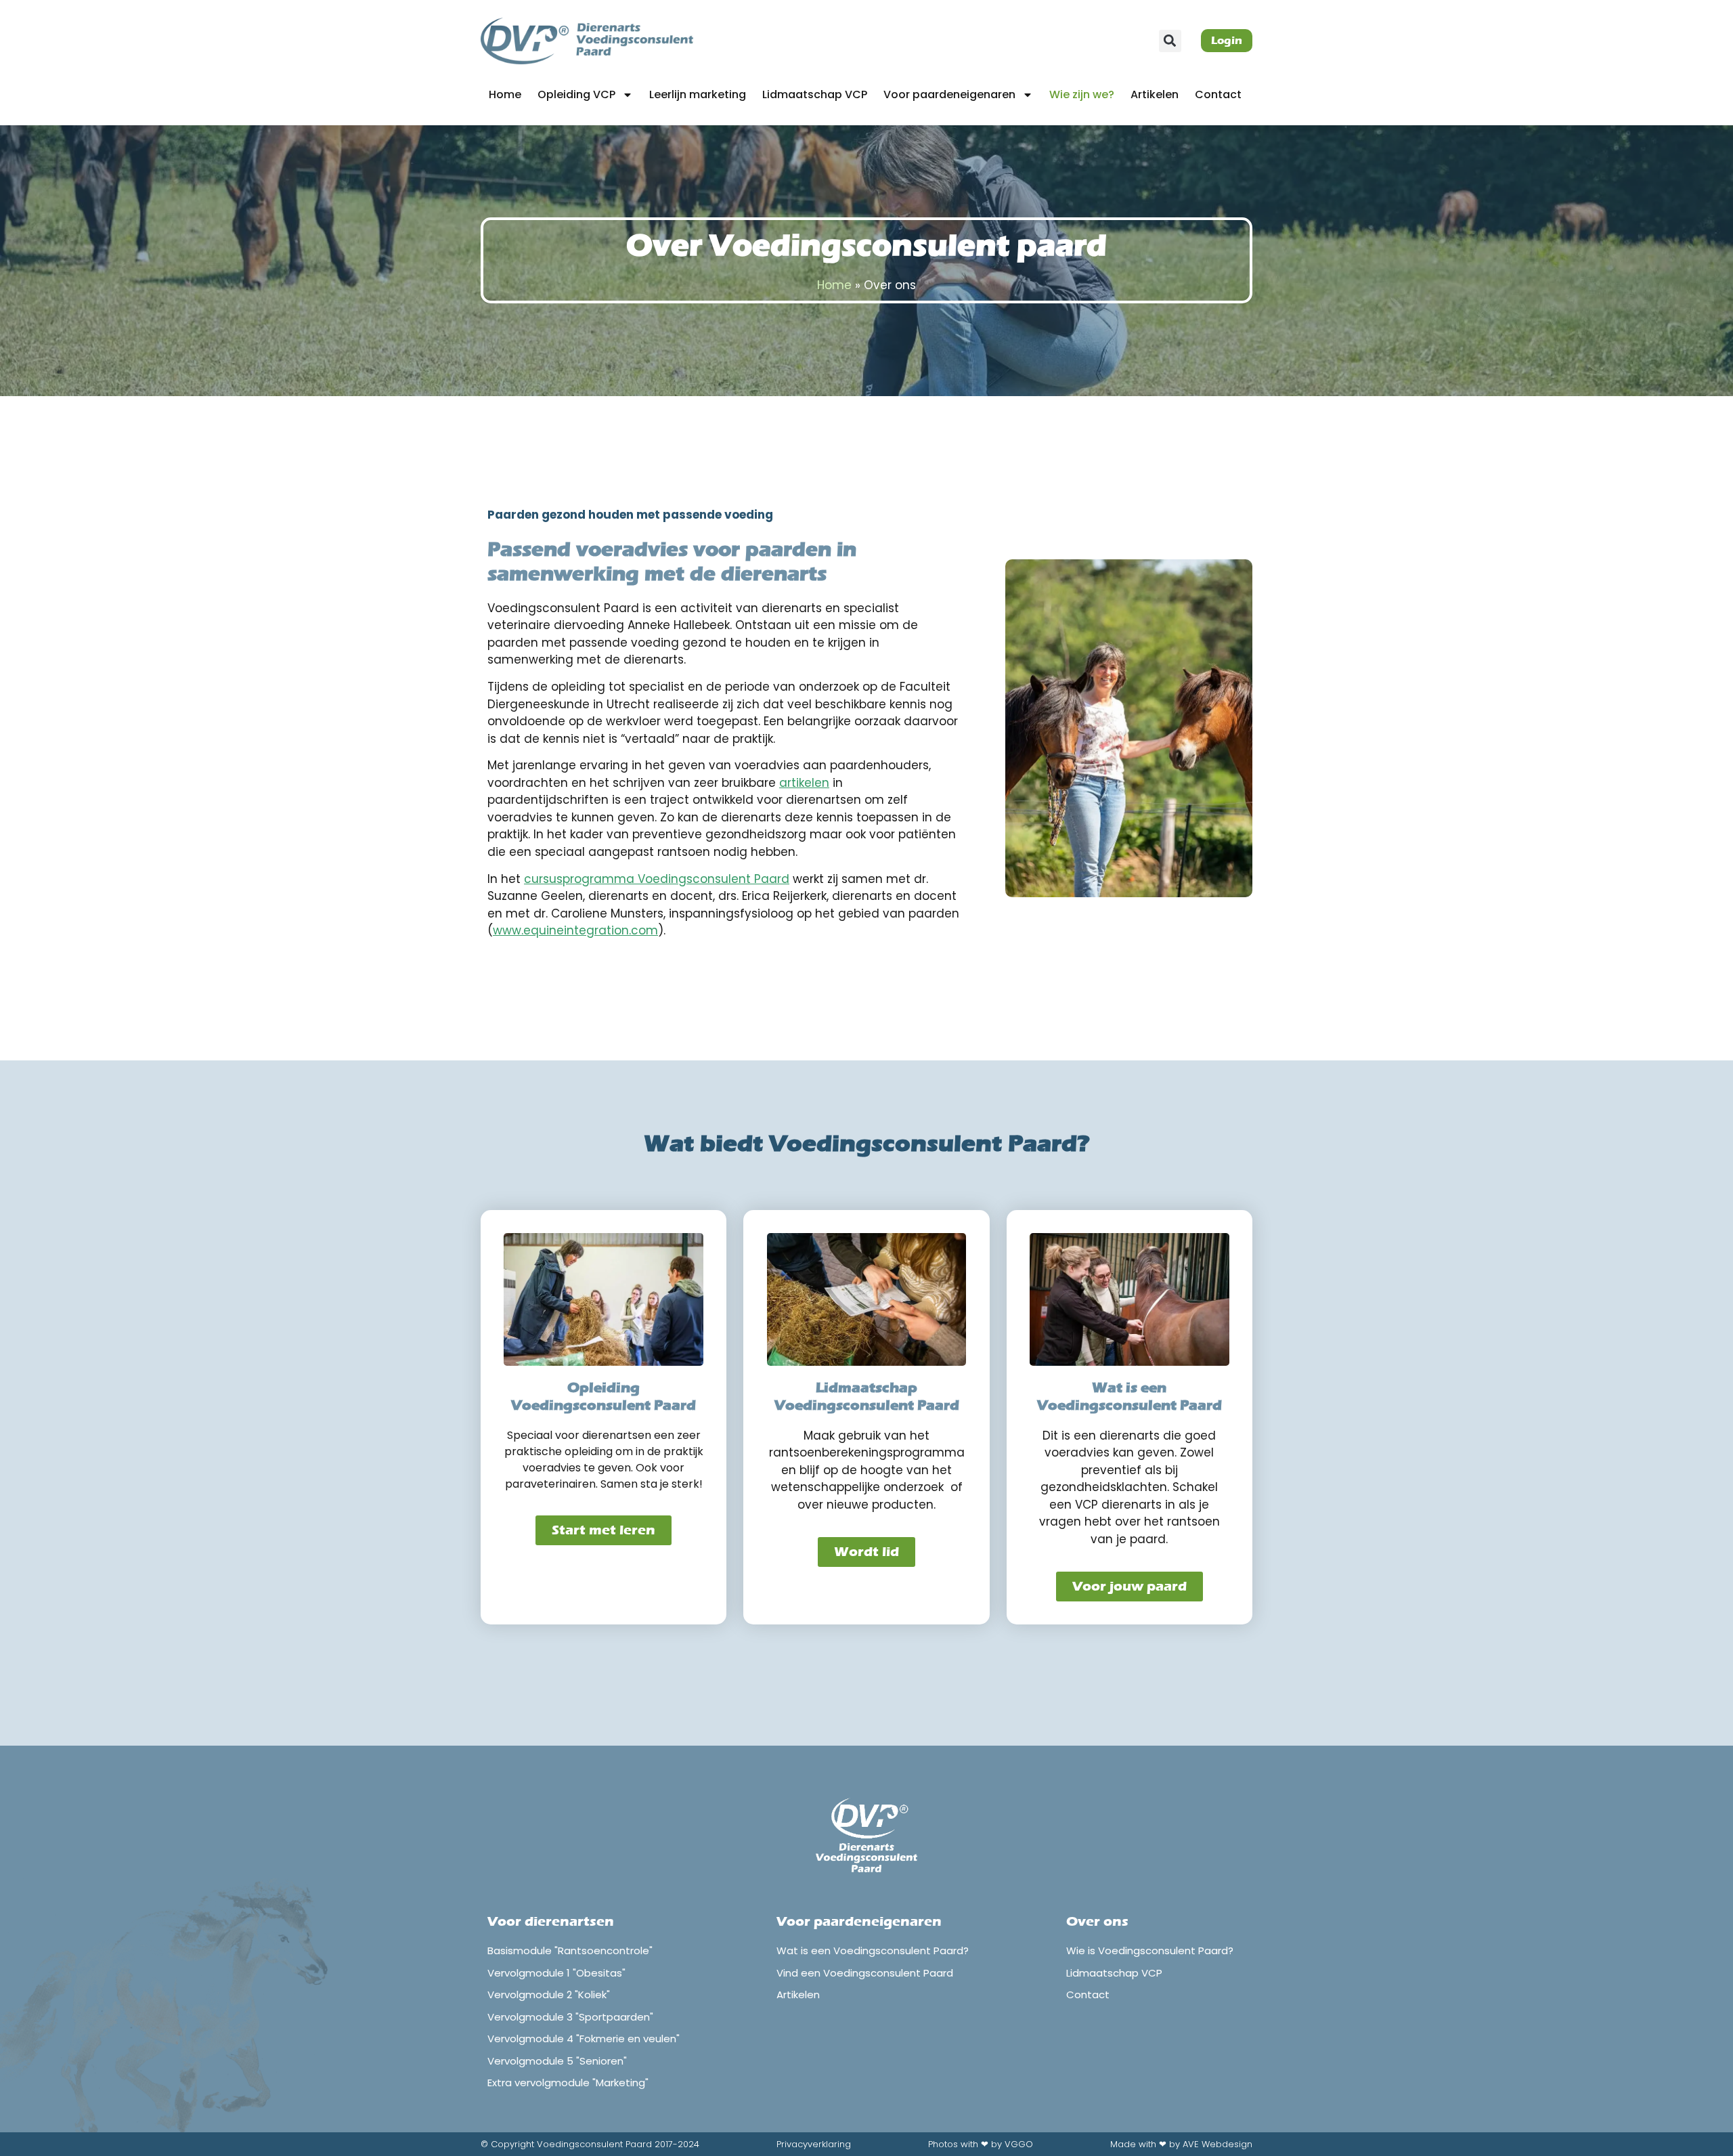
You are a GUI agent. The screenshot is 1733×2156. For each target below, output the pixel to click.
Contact (1218, 94)
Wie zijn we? (1082, 94)
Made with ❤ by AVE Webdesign (1181, 2144)
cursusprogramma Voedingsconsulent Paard (657, 879)
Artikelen (1155, 94)
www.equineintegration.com (575, 930)
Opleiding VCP (576, 94)
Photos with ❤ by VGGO (981, 2144)
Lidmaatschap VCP (815, 94)
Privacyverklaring (814, 2144)
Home (505, 94)
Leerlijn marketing (698, 94)
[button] (1170, 41)
